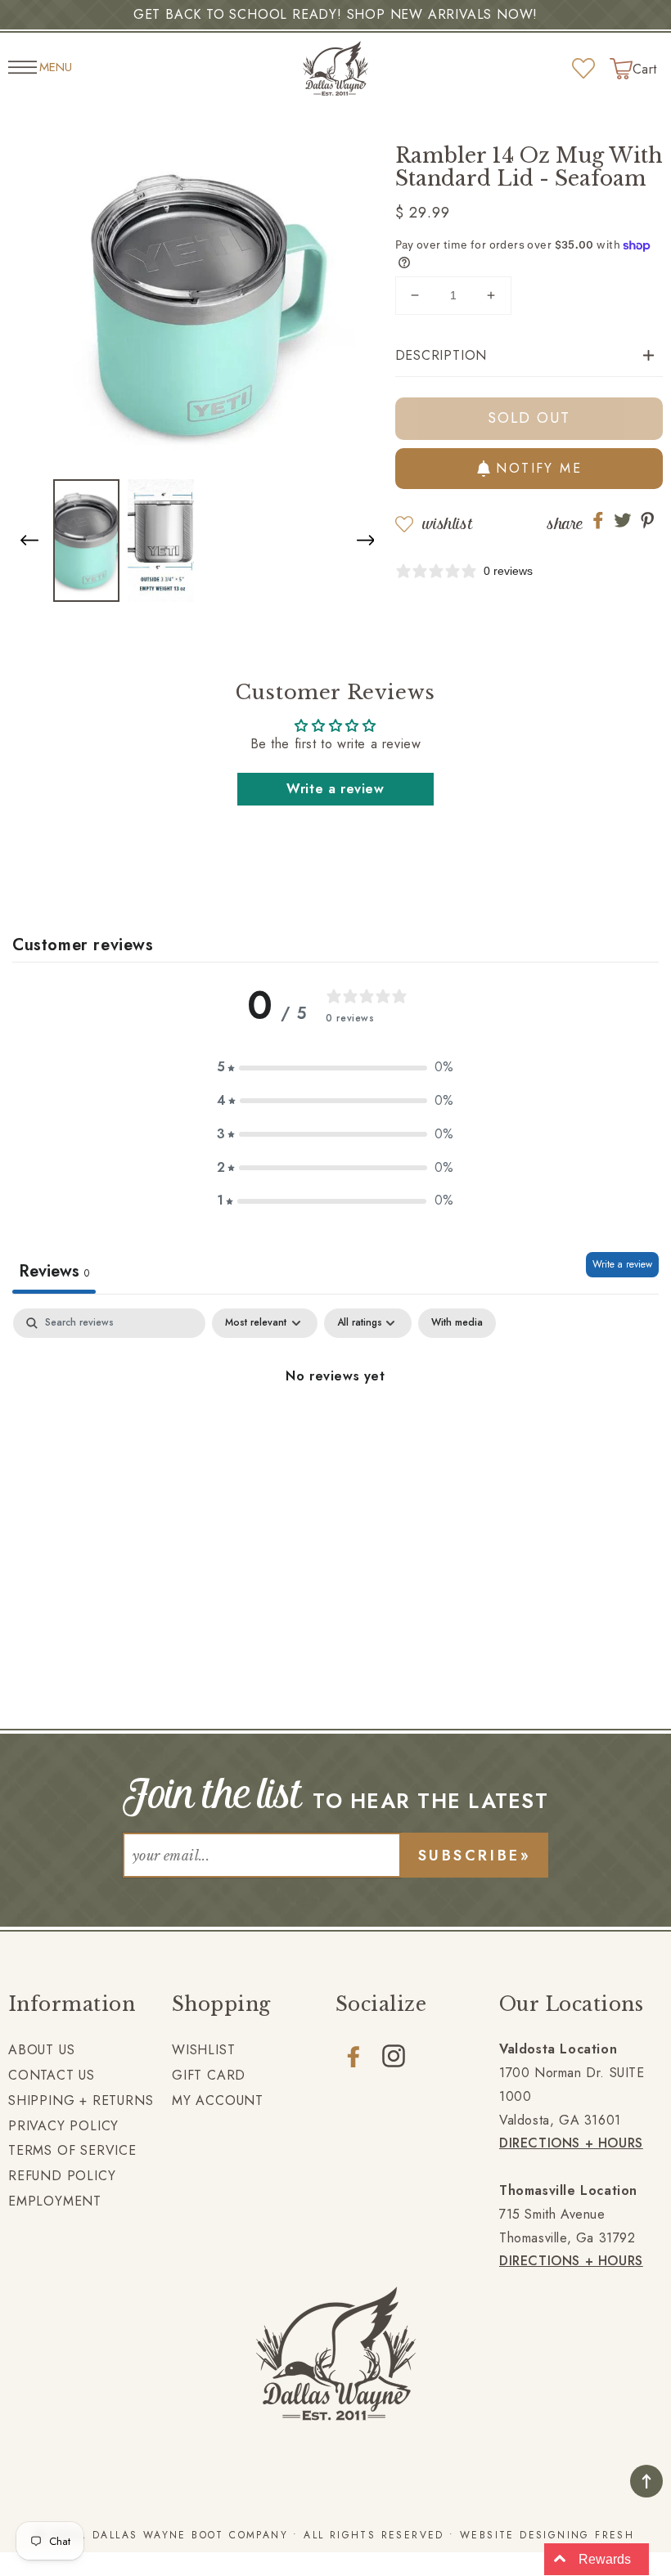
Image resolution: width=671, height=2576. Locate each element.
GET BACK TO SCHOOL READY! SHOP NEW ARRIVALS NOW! (335, 14)
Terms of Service (72, 2150)
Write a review (335, 789)
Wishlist (447, 524)
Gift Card (209, 2075)
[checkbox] (457, 1323)
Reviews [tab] (54, 1271)
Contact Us (52, 2075)
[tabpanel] (335, 1432)
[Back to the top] (646, 2481)
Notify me (539, 468)
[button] (366, 538)
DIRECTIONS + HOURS (571, 2143)
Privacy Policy (63, 2126)
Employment (55, 2201)
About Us (41, 2050)
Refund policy (62, 2176)
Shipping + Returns (81, 2100)
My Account (218, 2100)
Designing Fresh (577, 2535)
